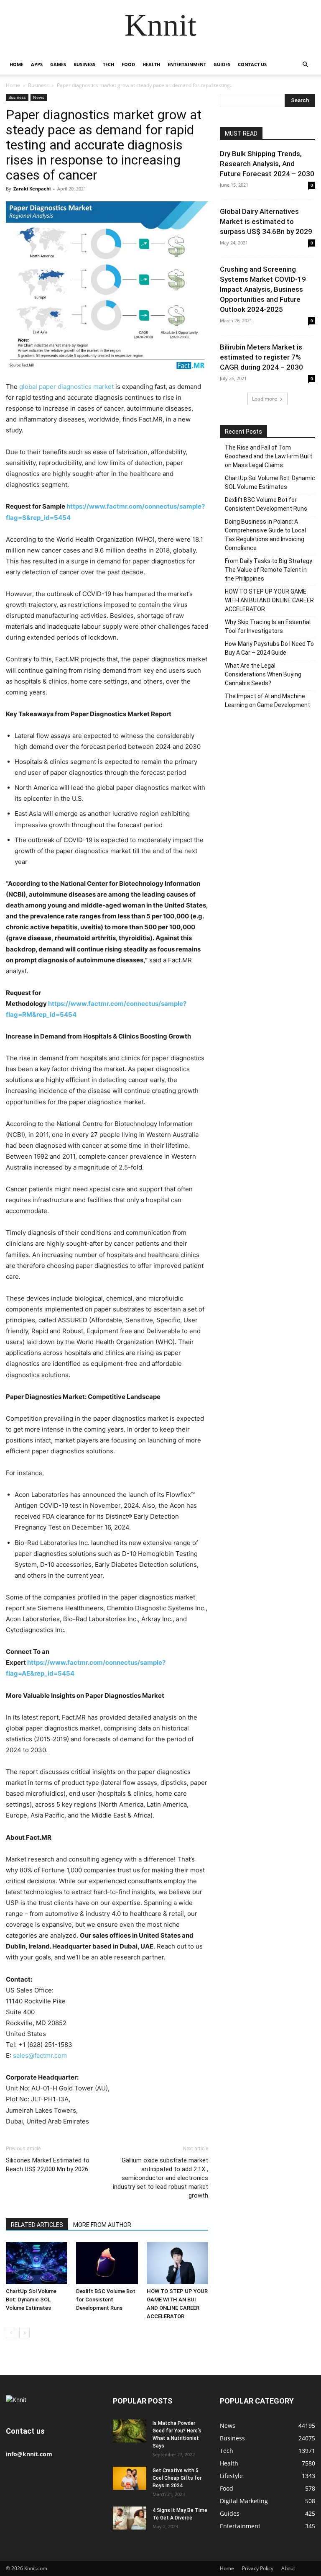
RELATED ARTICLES (37, 2225)
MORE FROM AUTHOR (102, 2225)
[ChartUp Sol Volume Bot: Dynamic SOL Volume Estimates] (37, 2263)
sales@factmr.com (40, 2055)
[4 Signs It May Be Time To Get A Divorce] (130, 2518)
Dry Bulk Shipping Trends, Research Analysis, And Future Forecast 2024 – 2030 (267, 164)
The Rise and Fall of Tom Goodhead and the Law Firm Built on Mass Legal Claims (269, 456)
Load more (265, 399)
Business (84, 64)
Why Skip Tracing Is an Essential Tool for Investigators (268, 626)
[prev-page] (11, 2333)
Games (58, 64)
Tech (108, 64)
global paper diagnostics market (66, 387)
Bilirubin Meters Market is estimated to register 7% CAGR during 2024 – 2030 (261, 357)
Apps (37, 64)
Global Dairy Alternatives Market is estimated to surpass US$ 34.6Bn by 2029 (266, 221)
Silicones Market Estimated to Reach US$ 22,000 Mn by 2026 (48, 2165)
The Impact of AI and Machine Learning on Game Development (267, 701)
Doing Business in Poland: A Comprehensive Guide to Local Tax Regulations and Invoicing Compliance (265, 535)
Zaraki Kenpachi (32, 189)
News (39, 97)
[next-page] (24, 2333)
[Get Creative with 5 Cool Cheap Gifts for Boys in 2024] (130, 2478)
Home (17, 64)
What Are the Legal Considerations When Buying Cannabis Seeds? (263, 674)
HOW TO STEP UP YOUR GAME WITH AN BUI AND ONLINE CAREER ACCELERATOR (269, 600)
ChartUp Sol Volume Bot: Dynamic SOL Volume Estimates (31, 2300)
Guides (222, 64)
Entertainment (187, 64)
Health (151, 64)
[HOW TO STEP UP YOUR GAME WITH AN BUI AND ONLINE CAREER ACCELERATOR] (177, 2263)
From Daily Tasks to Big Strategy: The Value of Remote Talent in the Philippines (269, 570)
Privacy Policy (258, 2568)
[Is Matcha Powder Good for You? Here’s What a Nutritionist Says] (130, 2431)
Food (128, 64)
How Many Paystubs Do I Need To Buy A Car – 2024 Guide (269, 648)
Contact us (252, 64)
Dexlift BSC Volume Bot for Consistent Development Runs (106, 2300)
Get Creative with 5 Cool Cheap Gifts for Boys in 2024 (177, 2478)
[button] (305, 65)
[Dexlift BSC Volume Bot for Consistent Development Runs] (107, 2263)
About (288, 2568)
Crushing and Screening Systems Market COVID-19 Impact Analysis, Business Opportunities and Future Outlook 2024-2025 (263, 289)
